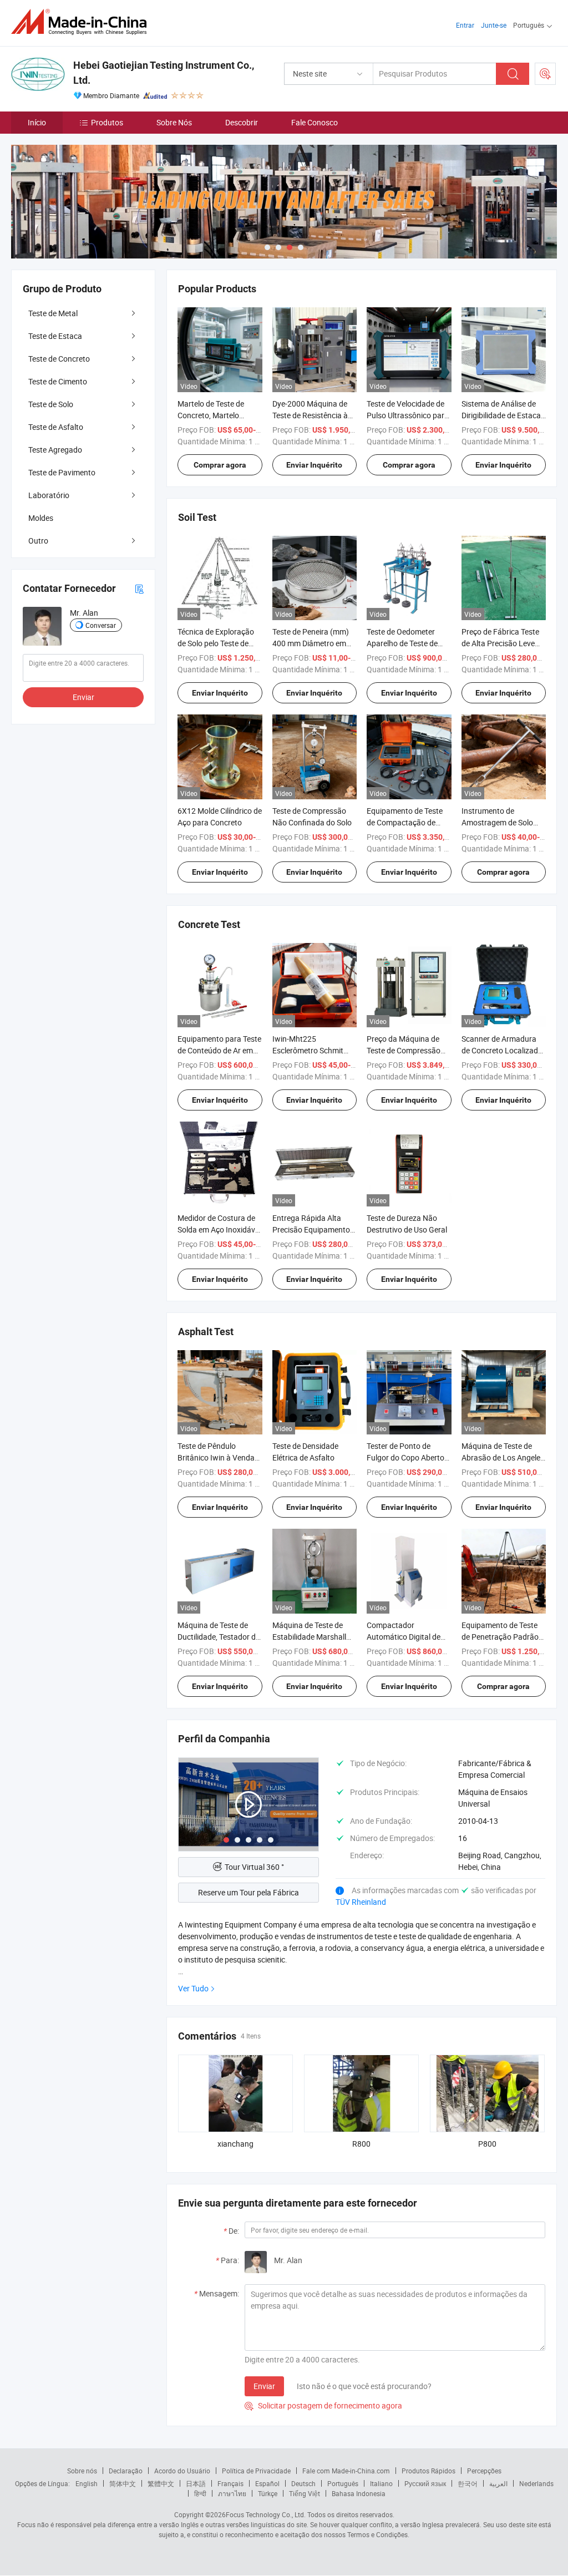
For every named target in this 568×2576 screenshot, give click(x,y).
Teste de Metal (53, 313)
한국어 (468, 2483)
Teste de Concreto (59, 359)
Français (230, 2483)
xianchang (235, 2144)
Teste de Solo (51, 404)
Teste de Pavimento (62, 472)
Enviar (264, 2386)
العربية (498, 2483)
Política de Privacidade (256, 2471)
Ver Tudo (193, 1988)
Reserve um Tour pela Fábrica (248, 1892)
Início (37, 122)
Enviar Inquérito (314, 465)
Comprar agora (220, 465)
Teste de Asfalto (56, 427)
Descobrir (242, 122)
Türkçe (268, 2493)
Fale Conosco (315, 122)
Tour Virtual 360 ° (254, 1867)
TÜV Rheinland (361, 1902)
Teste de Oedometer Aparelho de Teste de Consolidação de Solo (404, 643)
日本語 (196, 2483)
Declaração (126, 2471)
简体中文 (123, 2483)
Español (267, 2483)
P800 (487, 2144)
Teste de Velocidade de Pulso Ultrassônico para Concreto (408, 415)
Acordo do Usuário (182, 2471)
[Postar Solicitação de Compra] (545, 74)
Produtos (107, 122)
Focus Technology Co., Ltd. (266, 2514)
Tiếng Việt (305, 2493)
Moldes (41, 518)
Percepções (484, 2471)
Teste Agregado (55, 450)
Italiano (381, 2483)
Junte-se (494, 25)
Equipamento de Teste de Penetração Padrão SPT (500, 1637)
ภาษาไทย (232, 2493)
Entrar (465, 25)
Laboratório (49, 495)
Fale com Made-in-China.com (346, 2471)
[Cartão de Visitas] (139, 588)
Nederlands (536, 2483)
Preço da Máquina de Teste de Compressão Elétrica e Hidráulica (404, 1050)
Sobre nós (82, 2471)
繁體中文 (161, 2483)
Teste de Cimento (58, 381)
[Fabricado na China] (82, 22)
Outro (38, 541)
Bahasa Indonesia (359, 2493)
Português (343, 2483)
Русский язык (425, 2483)
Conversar (101, 625)
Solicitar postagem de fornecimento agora (323, 2405)
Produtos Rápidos (428, 2471)
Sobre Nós (174, 122)
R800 (361, 2144)
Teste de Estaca (55, 336)
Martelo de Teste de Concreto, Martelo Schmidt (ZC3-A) (211, 415)
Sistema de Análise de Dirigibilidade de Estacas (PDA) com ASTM (503, 415)
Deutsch (303, 2483)
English (87, 2483)
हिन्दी (200, 2493)
